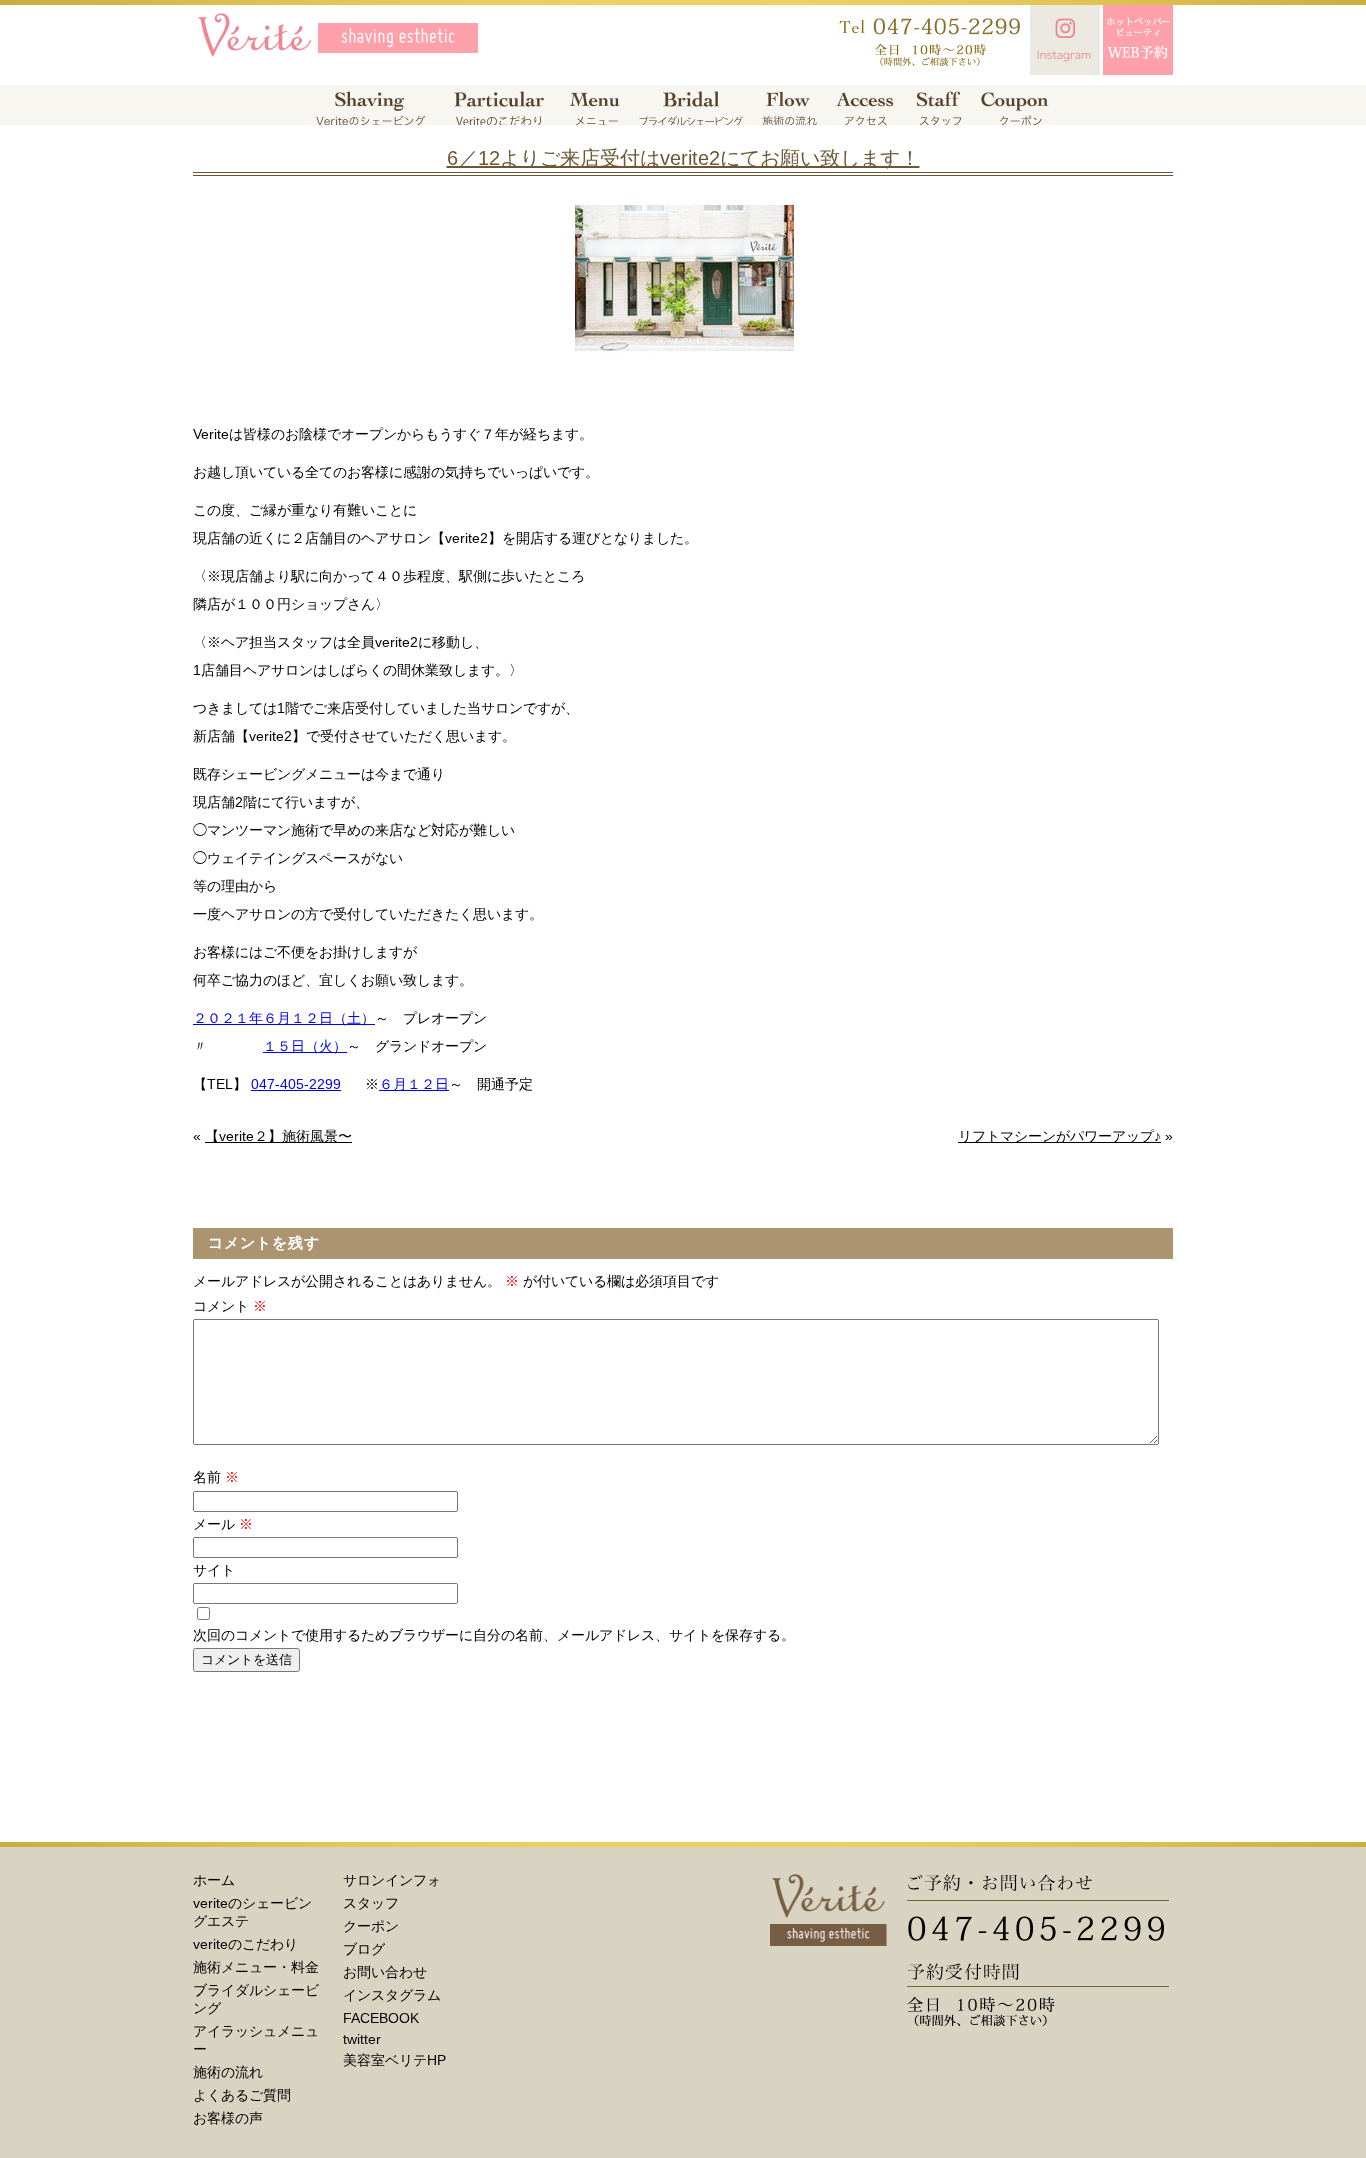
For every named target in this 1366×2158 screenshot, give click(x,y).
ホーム (214, 1880)
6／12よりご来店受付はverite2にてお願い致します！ (683, 158)
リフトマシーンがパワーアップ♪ (1059, 1136)
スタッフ (371, 1903)
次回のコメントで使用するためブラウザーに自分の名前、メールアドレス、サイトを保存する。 (494, 1635)
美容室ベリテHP (394, 2060)
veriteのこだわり (245, 1944)
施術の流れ (228, 2072)
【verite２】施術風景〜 (278, 1136)
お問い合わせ (385, 1972)
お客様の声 (228, 2118)
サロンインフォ (392, 1880)
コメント (230, 1306)
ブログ (364, 1949)
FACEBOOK (381, 2018)
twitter (362, 2039)
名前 (216, 1477)
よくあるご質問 (242, 2095)
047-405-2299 (296, 1084)
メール (223, 1524)
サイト (214, 1570)
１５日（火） (305, 1046)
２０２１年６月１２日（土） (284, 1018)
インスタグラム (392, 1995)
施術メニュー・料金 (256, 1967)
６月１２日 (414, 1084)
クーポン (371, 1926)
